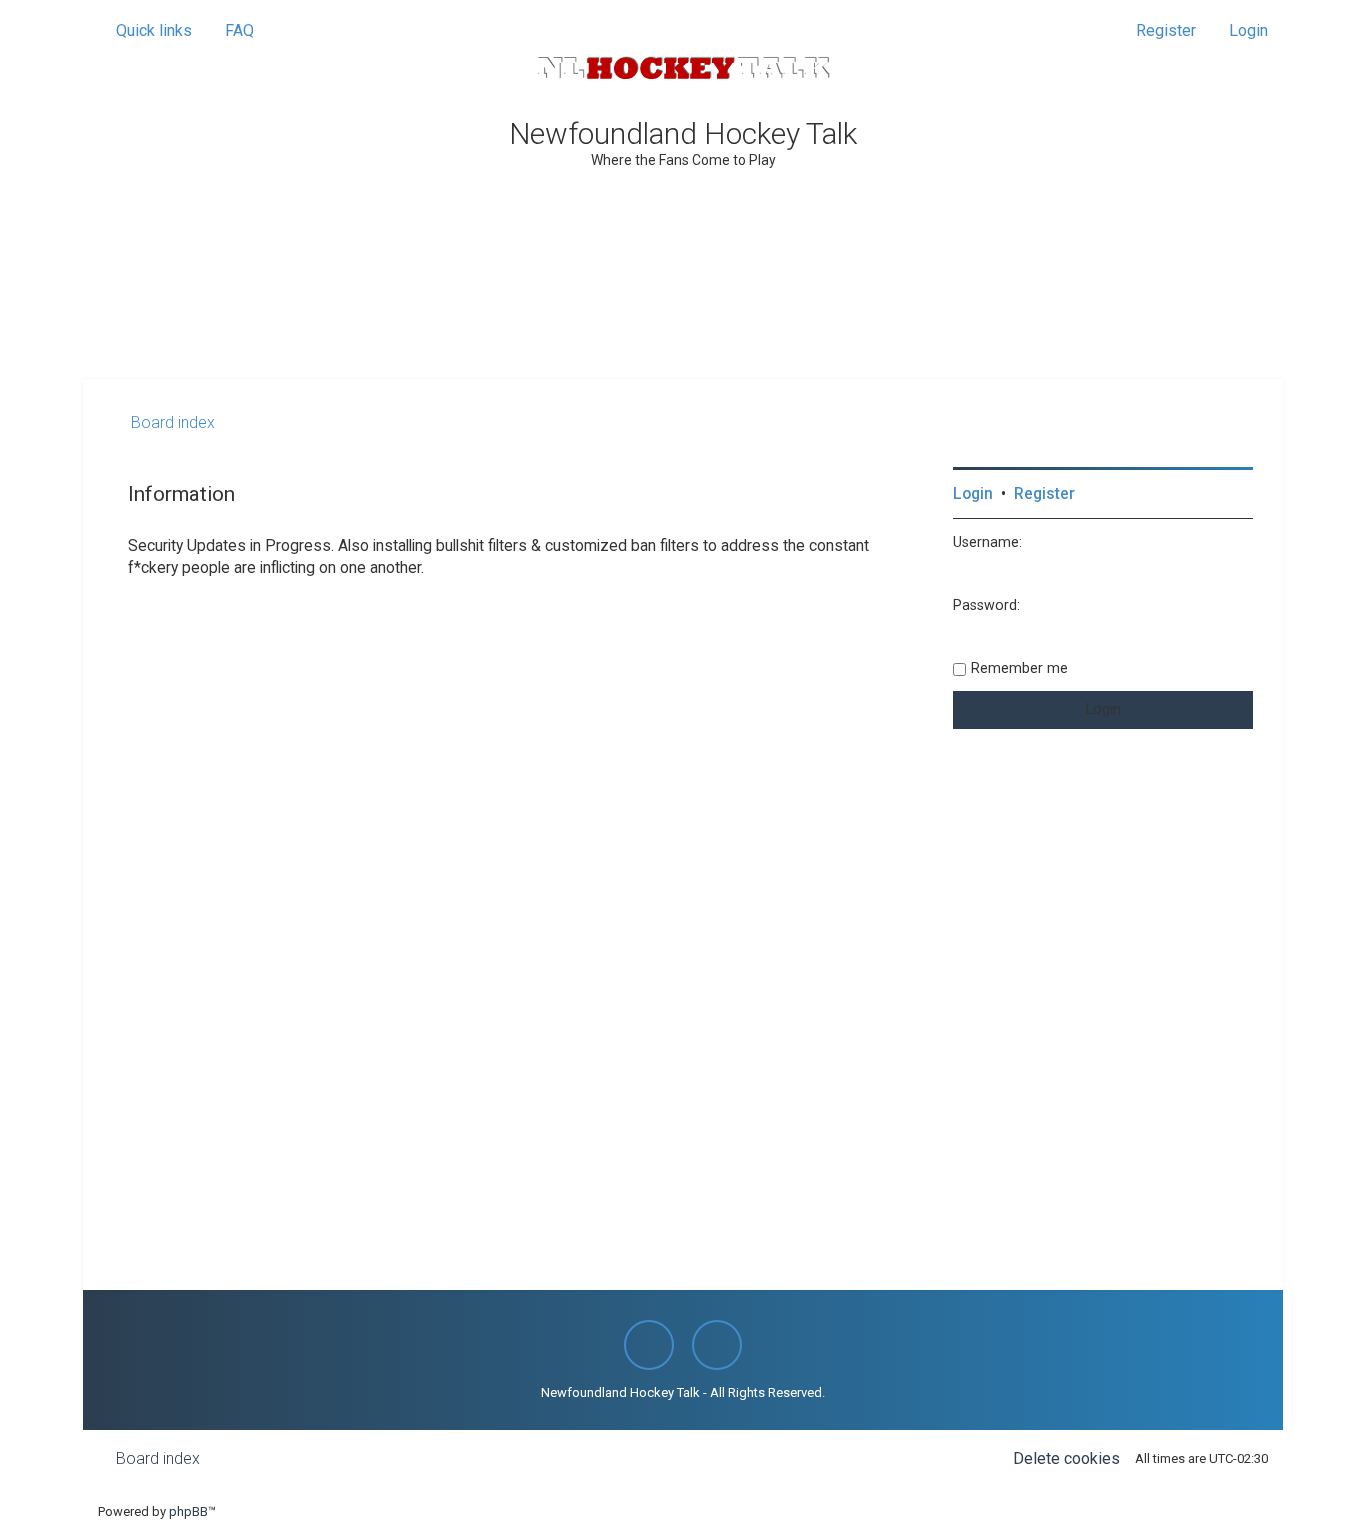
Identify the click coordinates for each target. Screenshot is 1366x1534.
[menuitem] (230, 31)
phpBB (188, 1511)
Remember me (1019, 668)
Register (1044, 494)
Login (973, 494)
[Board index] (683, 68)
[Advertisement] (683, 324)
